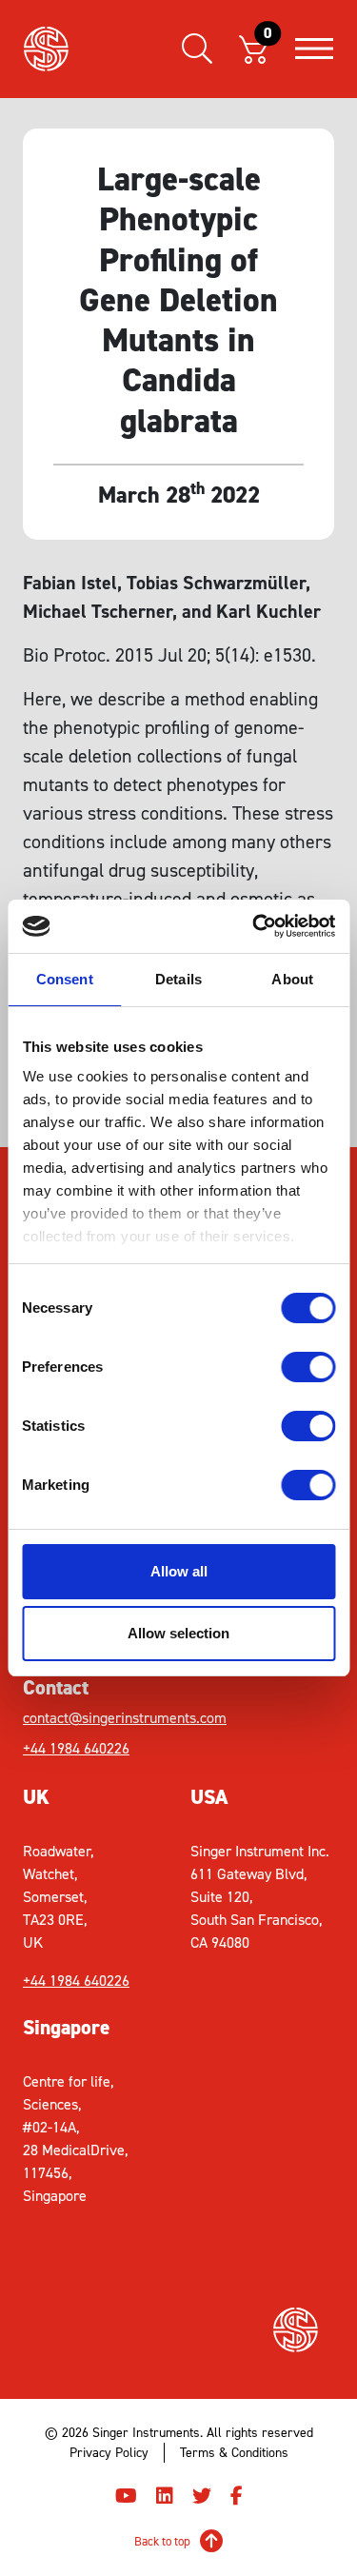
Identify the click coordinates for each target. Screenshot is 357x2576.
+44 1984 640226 (76, 1748)
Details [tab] (178, 979)
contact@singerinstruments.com (101, 1718)
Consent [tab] (65, 979)
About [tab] (292, 979)
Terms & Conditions (234, 2453)
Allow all (179, 1571)
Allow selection (178, 1633)
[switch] (308, 1367)
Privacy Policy (109, 2453)
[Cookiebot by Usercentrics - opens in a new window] (254, 926)
